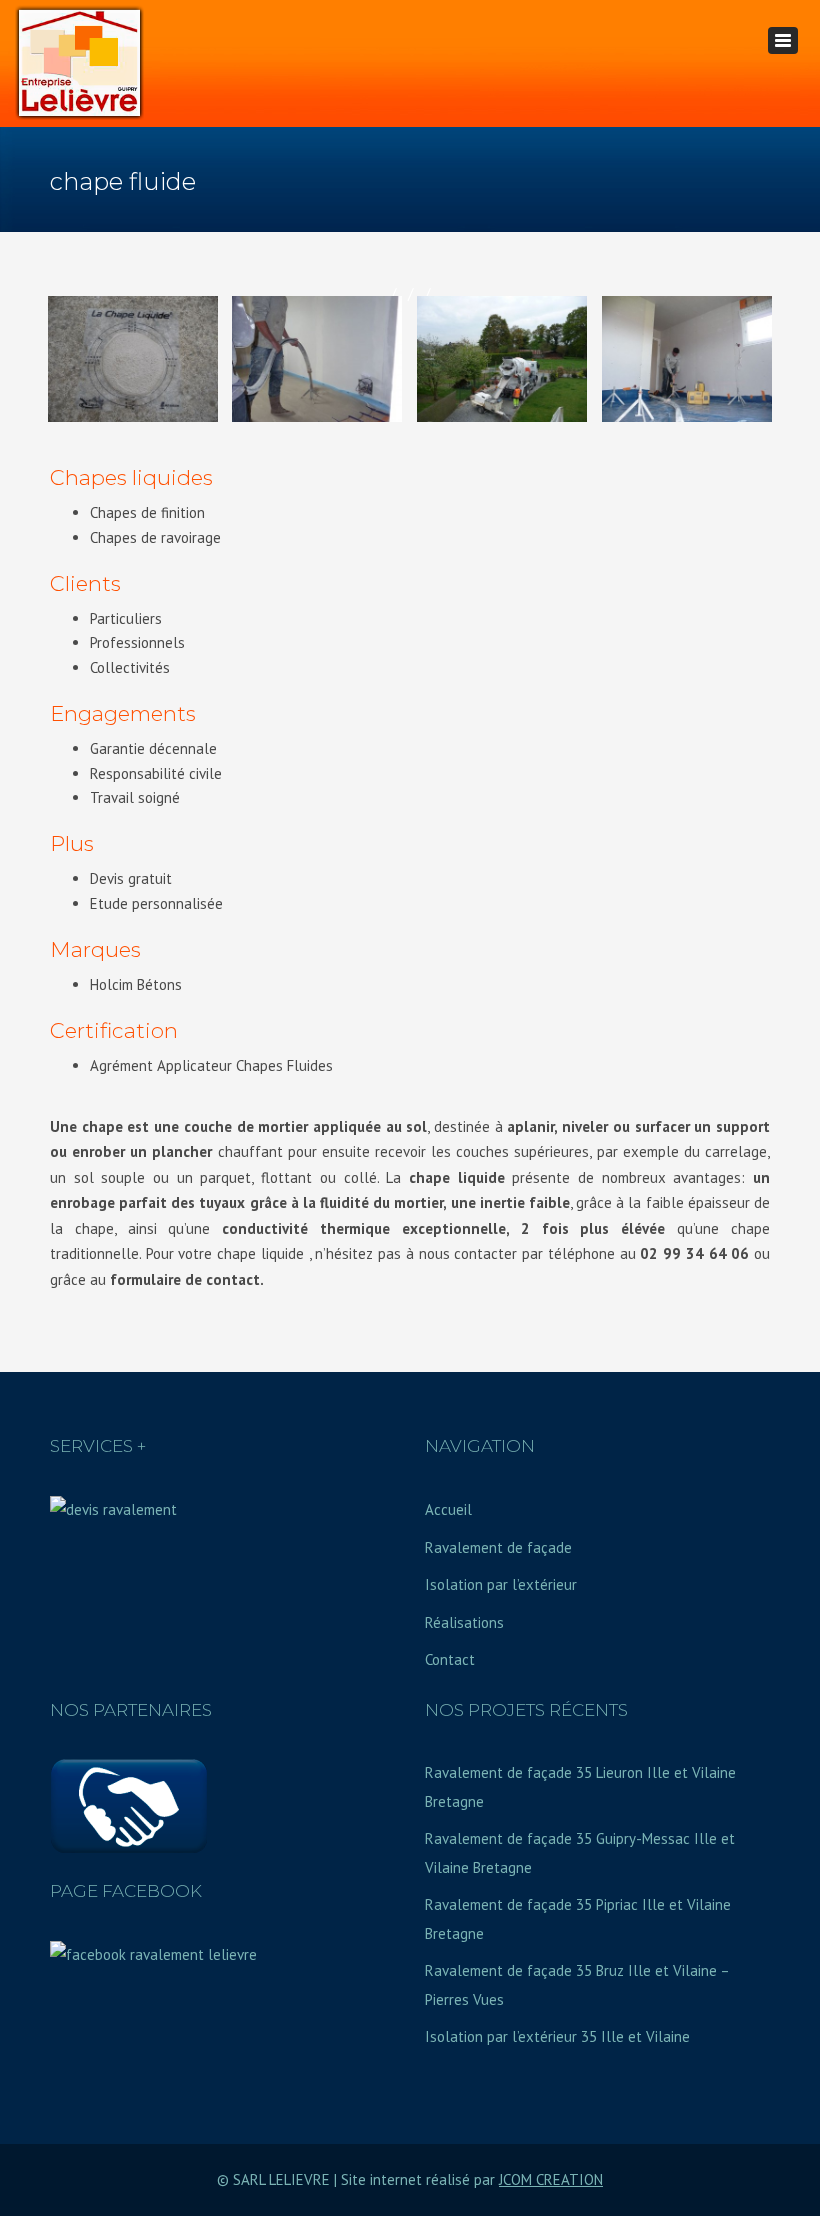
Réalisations (464, 1622)
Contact (450, 1659)
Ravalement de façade (498, 1547)
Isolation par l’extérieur (501, 1584)
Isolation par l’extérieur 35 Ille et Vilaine (557, 2036)
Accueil (448, 1509)
